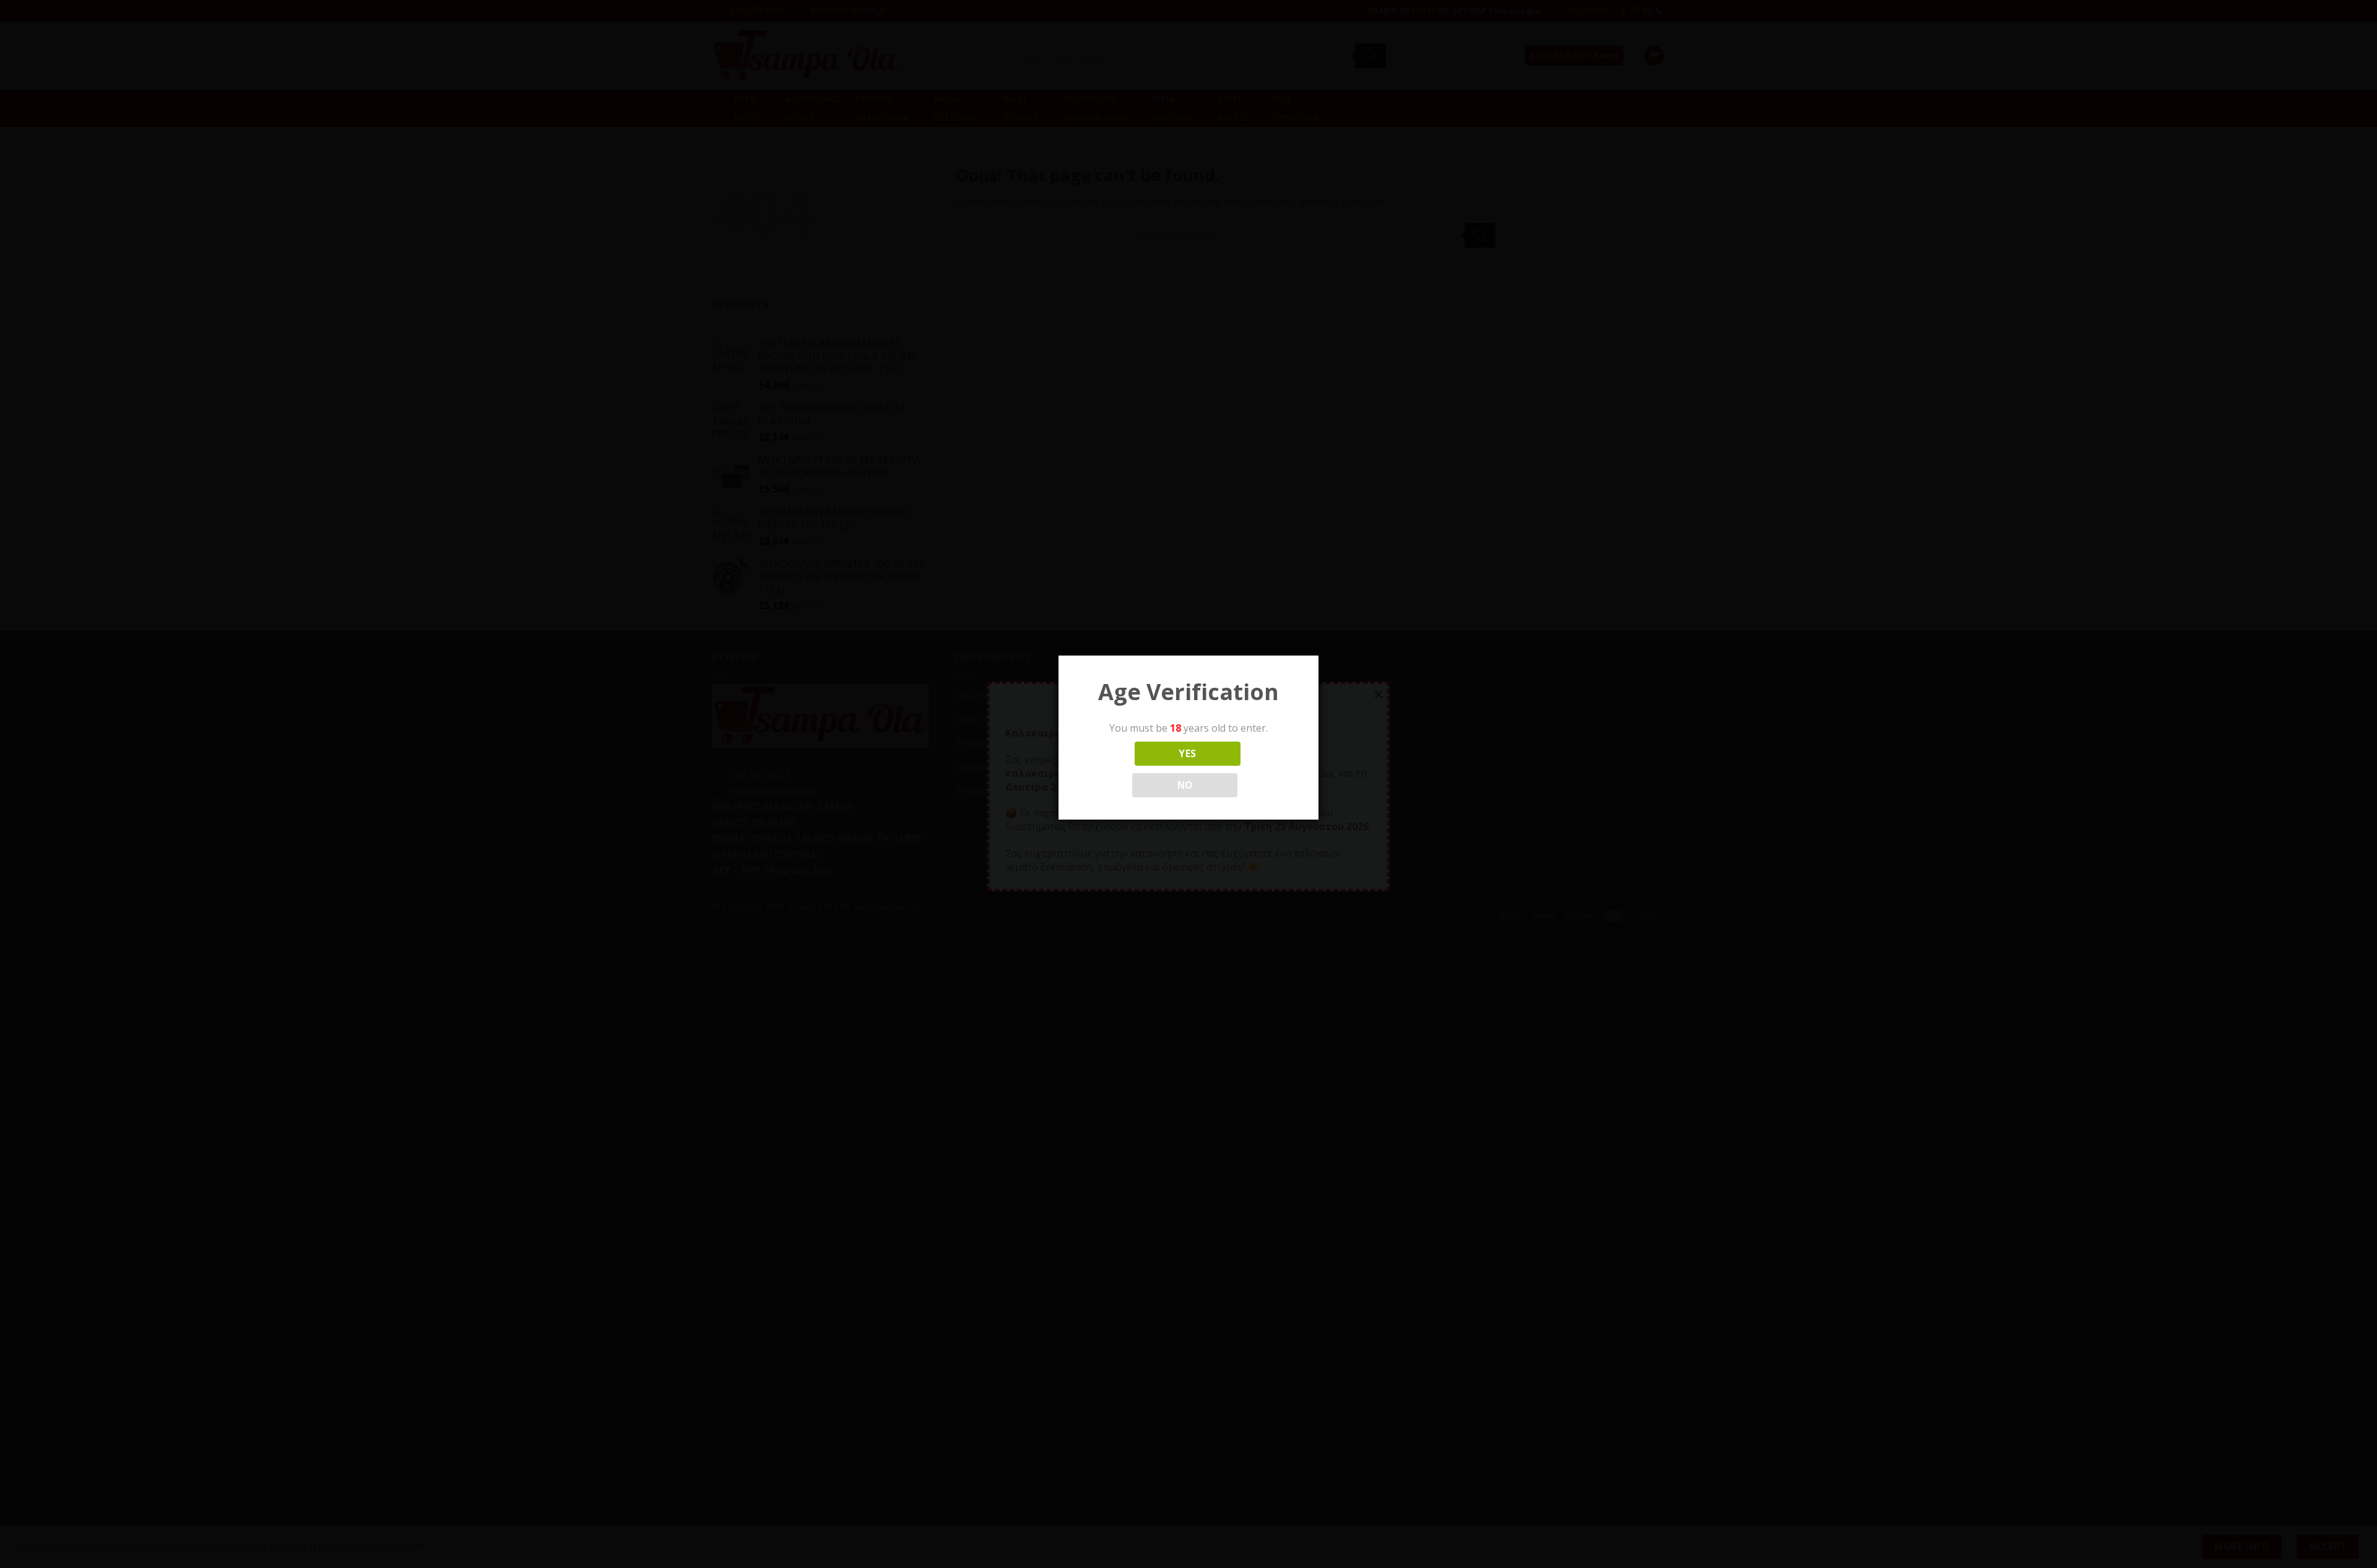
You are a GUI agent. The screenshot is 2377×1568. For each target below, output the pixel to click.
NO (1185, 785)
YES (1187, 753)
